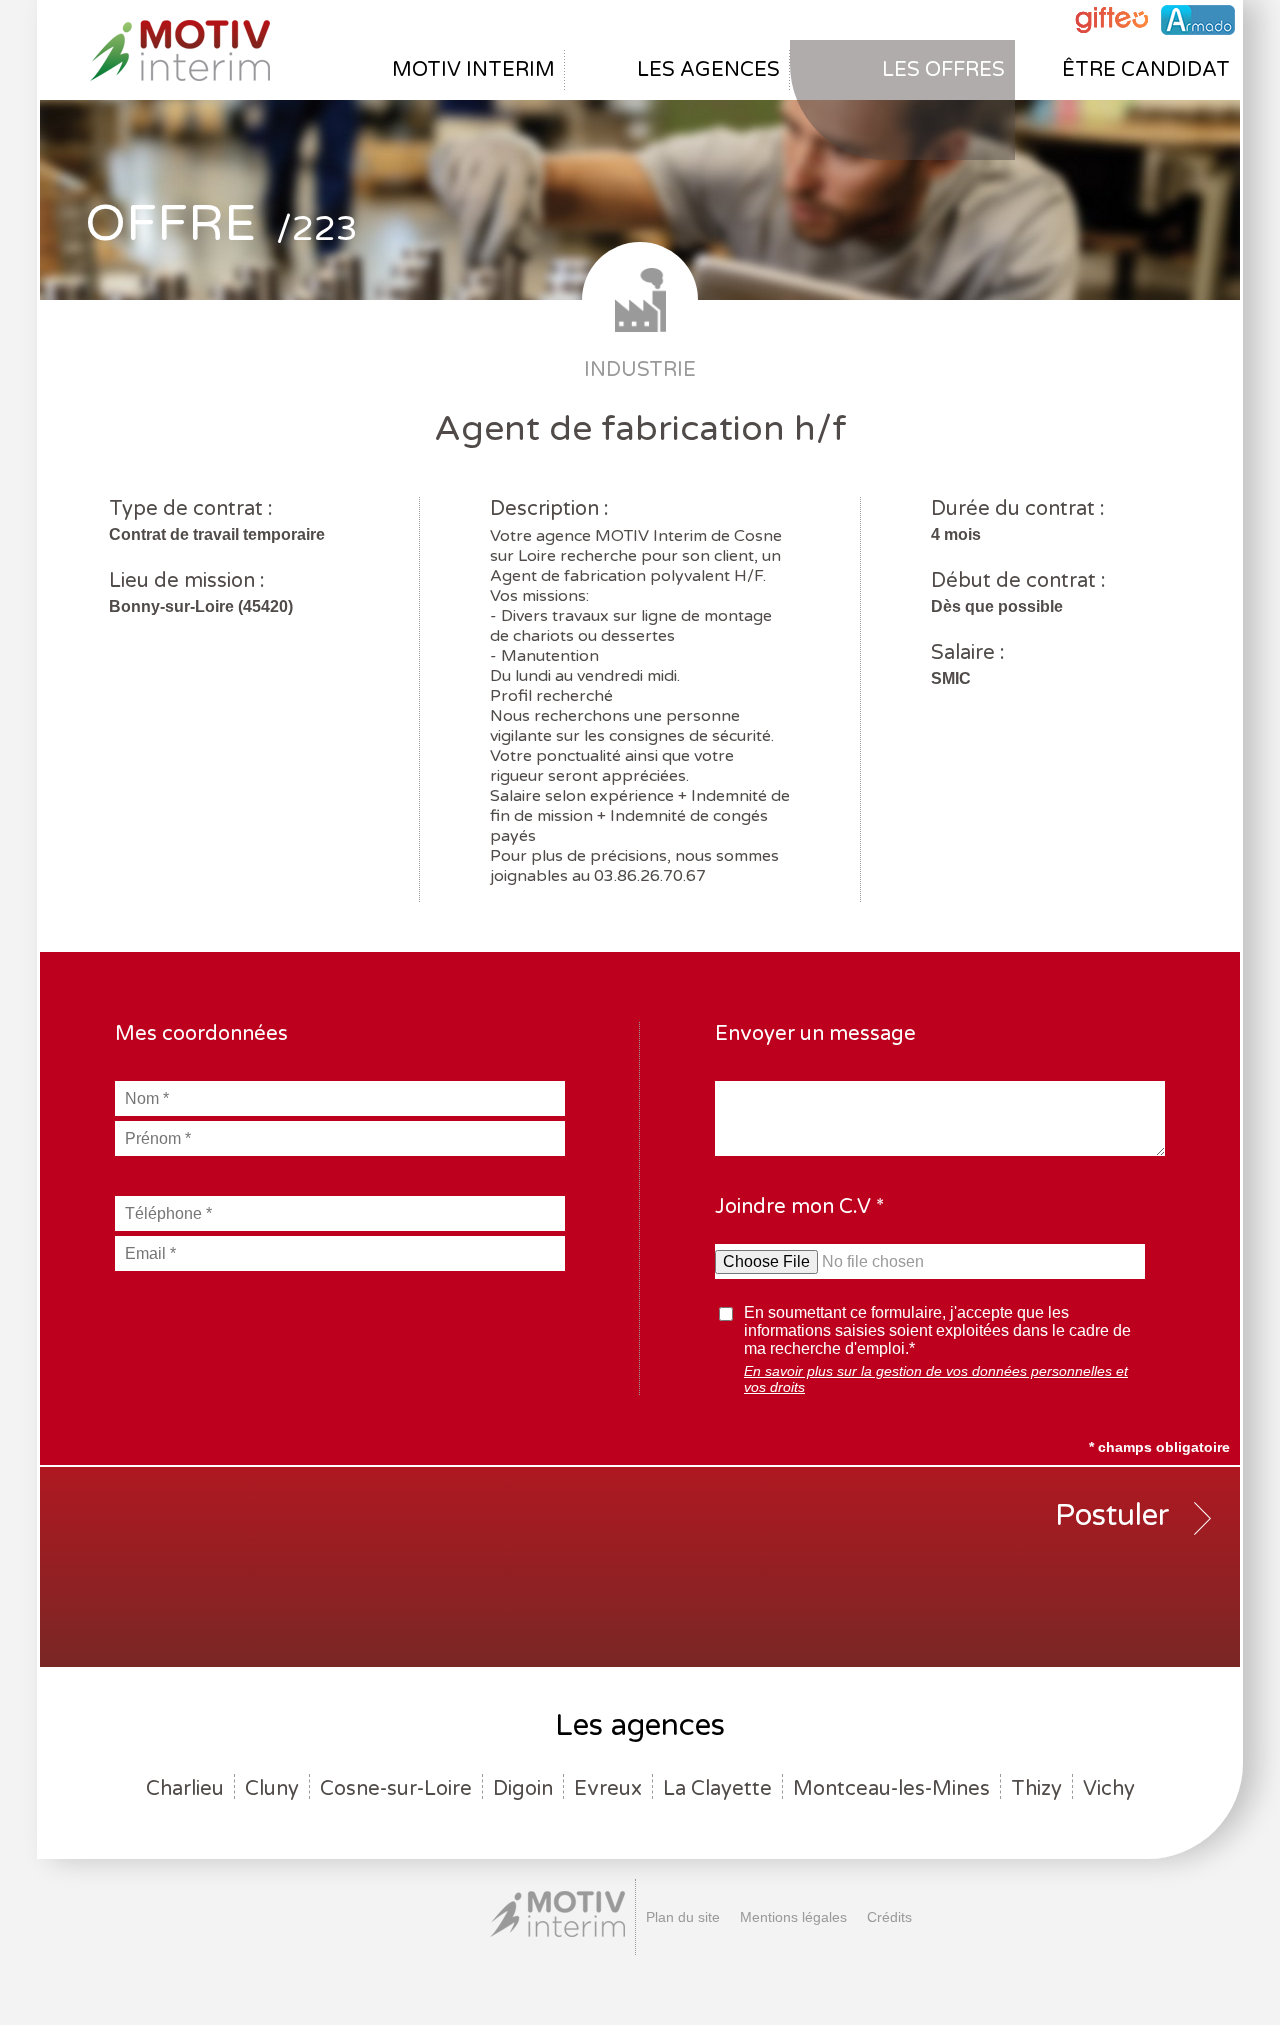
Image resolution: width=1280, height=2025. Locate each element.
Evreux (608, 1789)
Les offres (943, 70)
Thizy (1036, 1789)
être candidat (1146, 70)
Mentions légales (793, 1917)
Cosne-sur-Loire (396, 1789)
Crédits (889, 1917)
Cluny (272, 1789)
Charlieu (185, 1789)
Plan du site (683, 1917)
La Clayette (717, 1789)
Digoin (523, 1789)
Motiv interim (473, 70)
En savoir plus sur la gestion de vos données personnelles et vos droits (936, 1379)
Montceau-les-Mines (891, 1789)
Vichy (1109, 1789)
